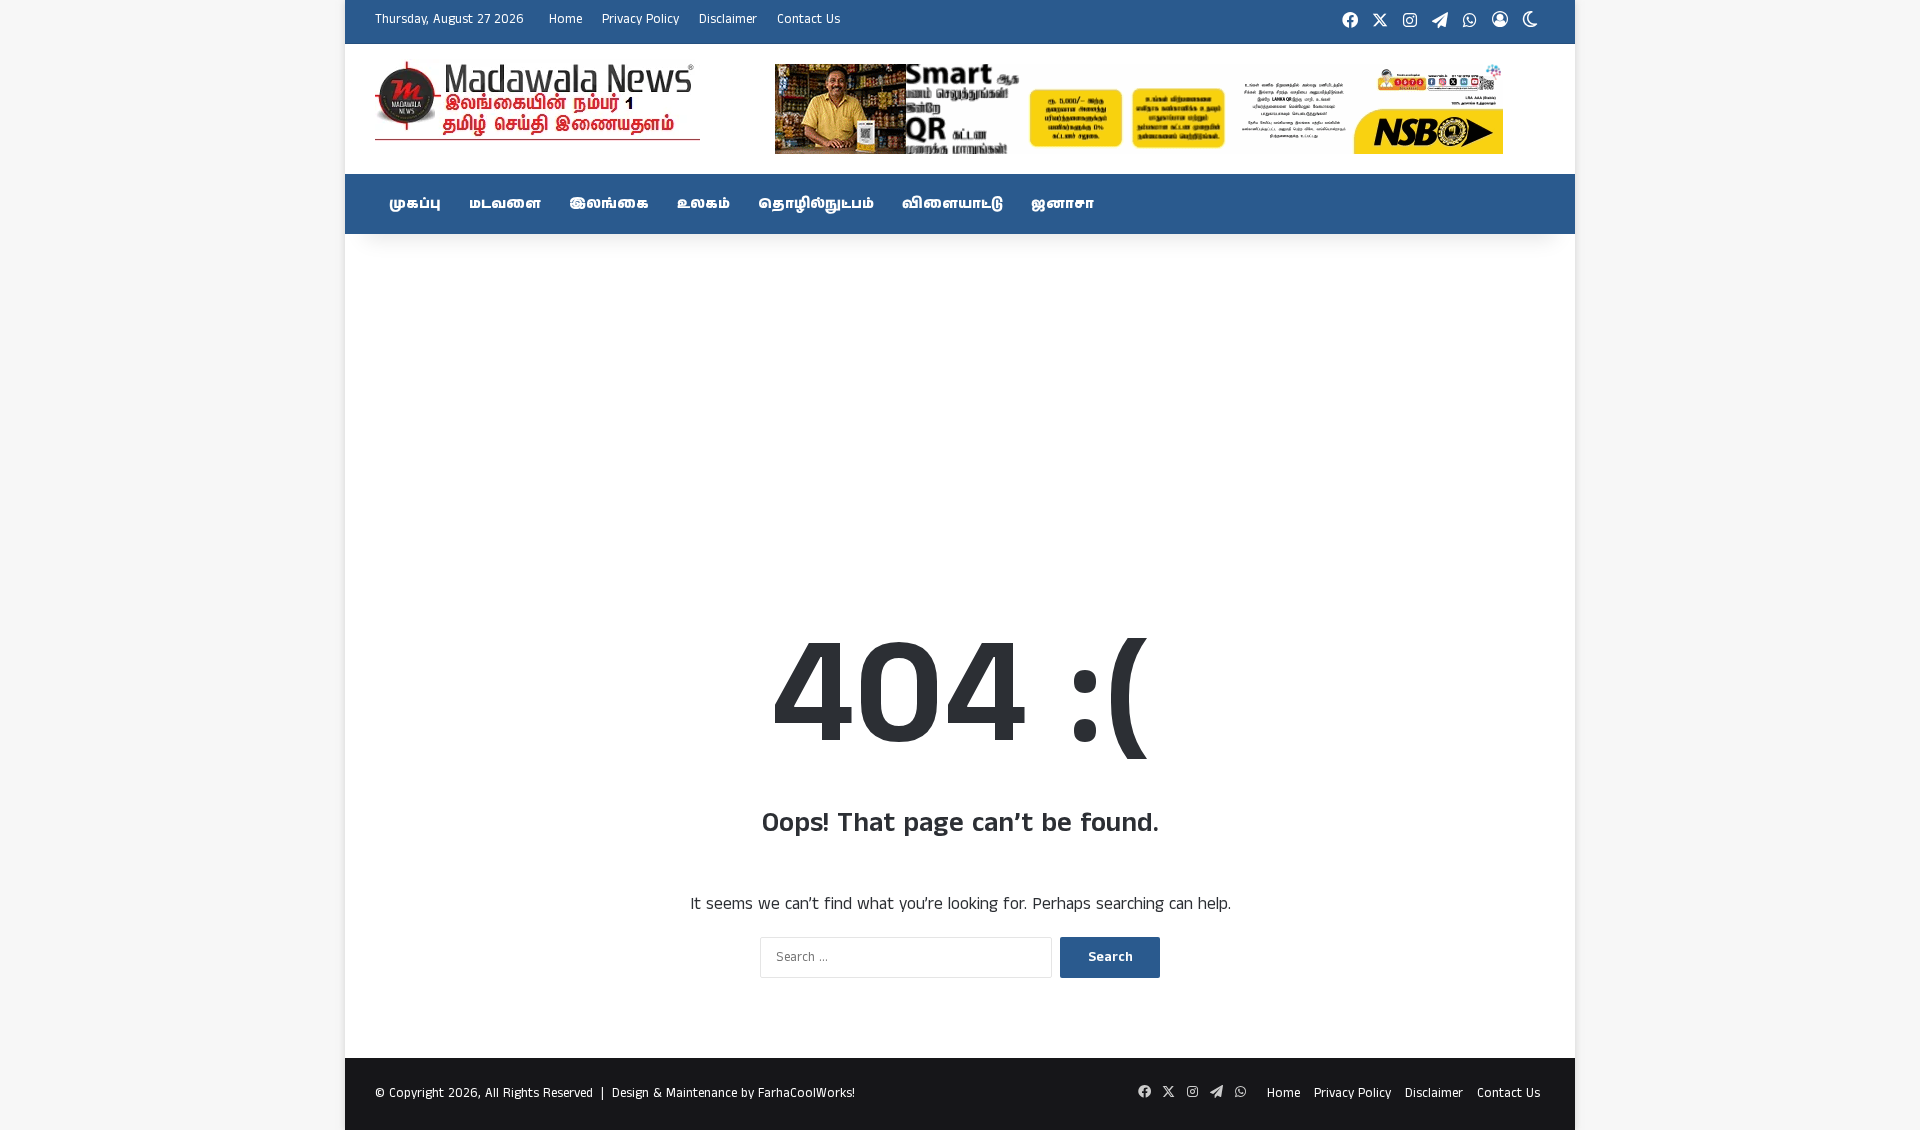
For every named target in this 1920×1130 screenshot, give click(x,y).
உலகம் (703, 204)
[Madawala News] (537, 100)
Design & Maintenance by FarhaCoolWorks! (733, 1093)
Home (565, 19)
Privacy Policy (640, 19)
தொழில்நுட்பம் (816, 204)
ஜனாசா (1062, 204)
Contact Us (808, 19)
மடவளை (505, 204)
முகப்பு (415, 204)
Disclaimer (728, 19)
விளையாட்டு (952, 204)
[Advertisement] (960, 394)
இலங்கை (609, 204)
